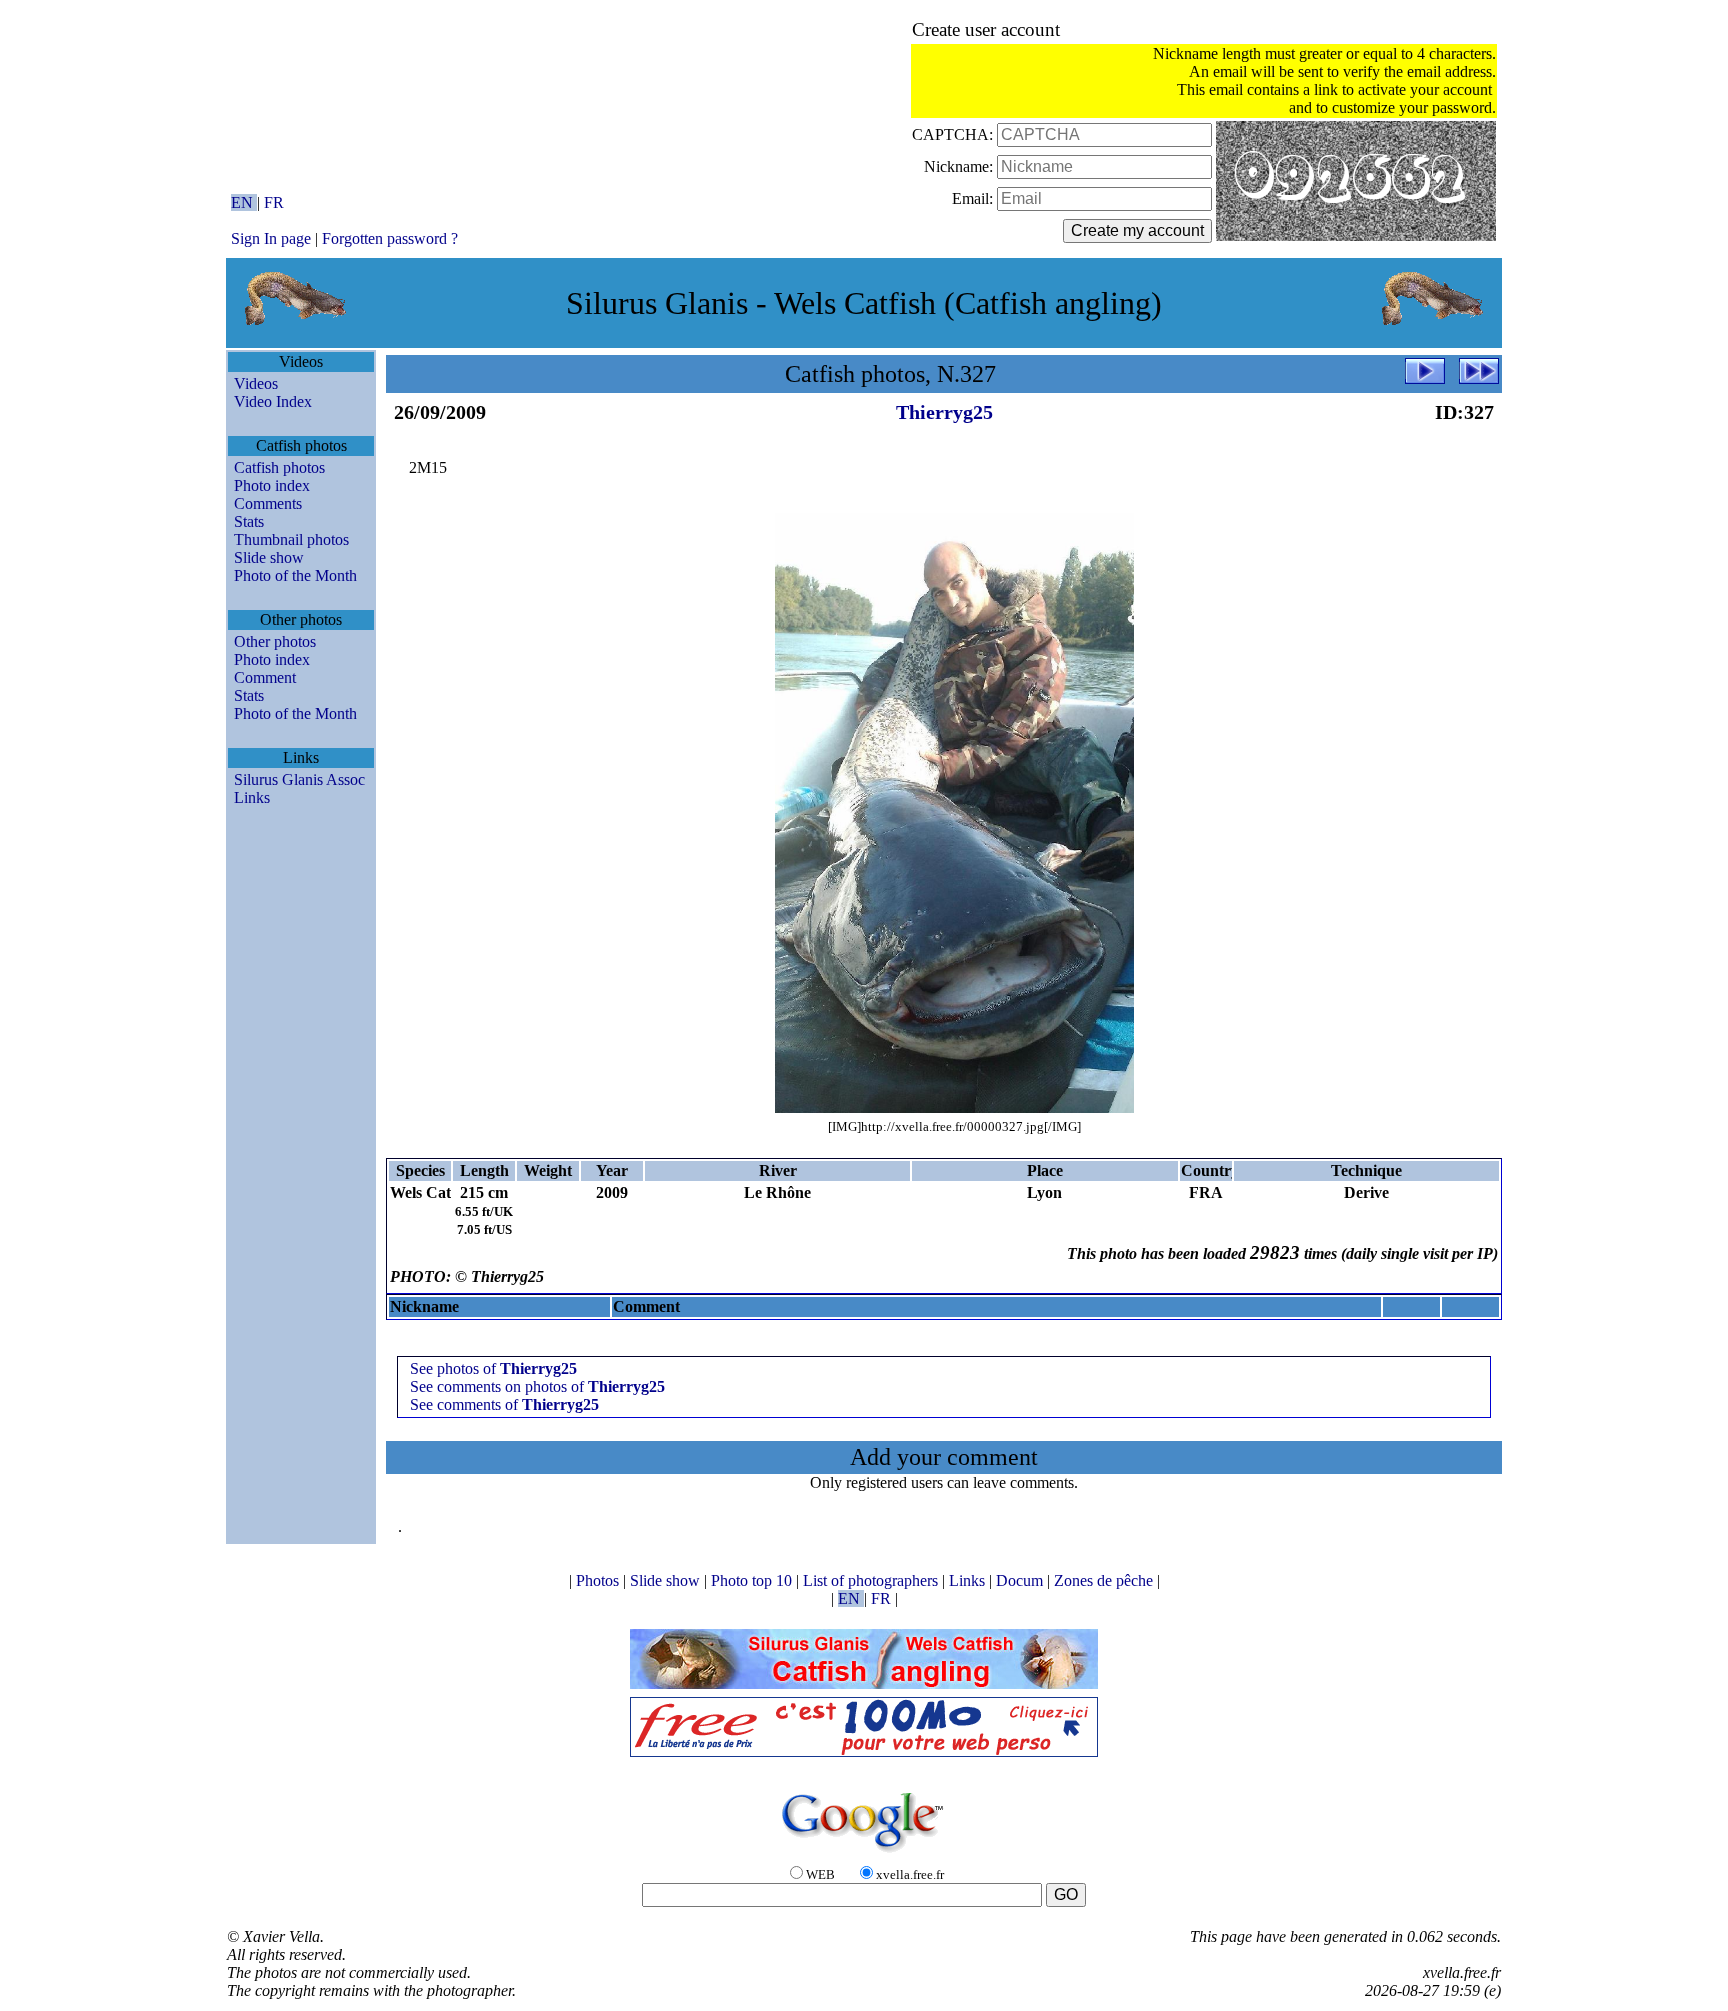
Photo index (272, 485)
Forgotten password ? (390, 238)
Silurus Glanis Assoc (299, 779)
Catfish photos (279, 467)
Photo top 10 (753, 1580)
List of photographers (872, 1580)
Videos (256, 383)
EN (244, 202)
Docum (1021, 1580)
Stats (249, 521)
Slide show (269, 557)
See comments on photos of (537, 1386)
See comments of (504, 1404)
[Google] (864, 1853)
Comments (268, 503)
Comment (265, 677)
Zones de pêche (1105, 1580)
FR (274, 202)
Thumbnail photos (291, 539)
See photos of (493, 1368)
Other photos (275, 641)
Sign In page (271, 238)
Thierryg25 (944, 412)
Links (252, 797)
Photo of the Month (295, 575)
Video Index (273, 401)
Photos (599, 1580)
